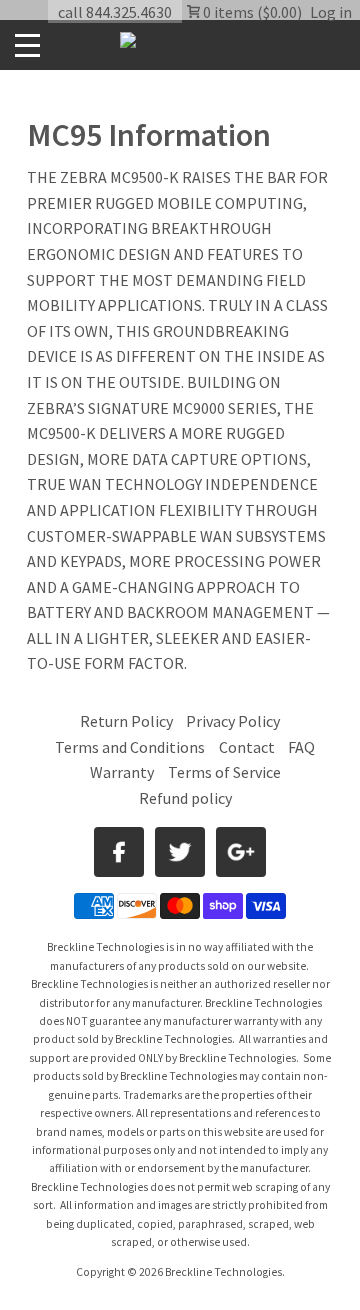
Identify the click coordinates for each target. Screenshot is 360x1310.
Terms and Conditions (131, 747)
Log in (331, 12)
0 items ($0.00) (251, 12)
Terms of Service (224, 772)
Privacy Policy (233, 721)
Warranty (122, 772)
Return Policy (126, 721)
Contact (247, 747)
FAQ (301, 747)
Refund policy (185, 798)
